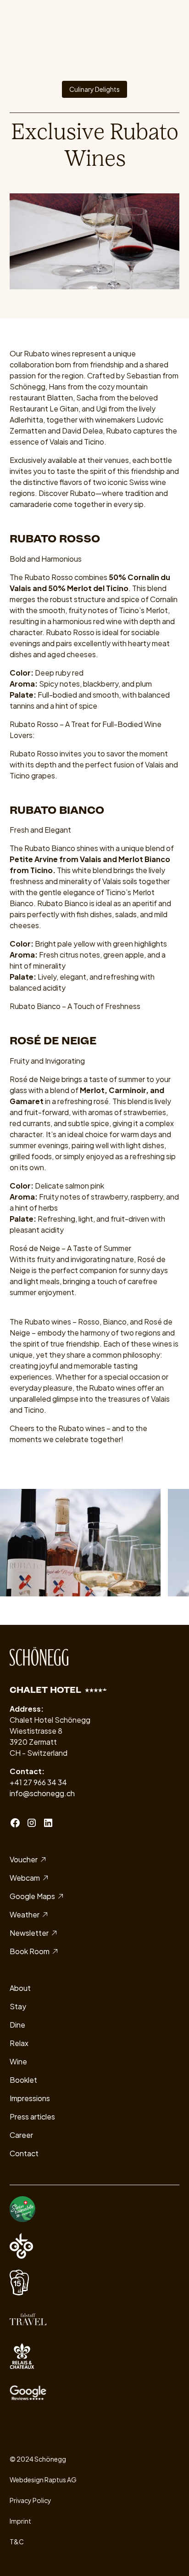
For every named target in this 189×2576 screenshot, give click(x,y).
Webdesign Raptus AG (43, 2480)
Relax (19, 2043)
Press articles (32, 2117)
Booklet (23, 2080)
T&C (17, 2542)
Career (21, 2135)
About (20, 1988)
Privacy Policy (31, 2500)
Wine (18, 2061)
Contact (24, 2153)
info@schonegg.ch (42, 1793)
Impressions (30, 2098)
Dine (17, 2025)
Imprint (20, 2521)
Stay (18, 2006)
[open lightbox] (80, 1542)
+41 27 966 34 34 (38, 1782)
